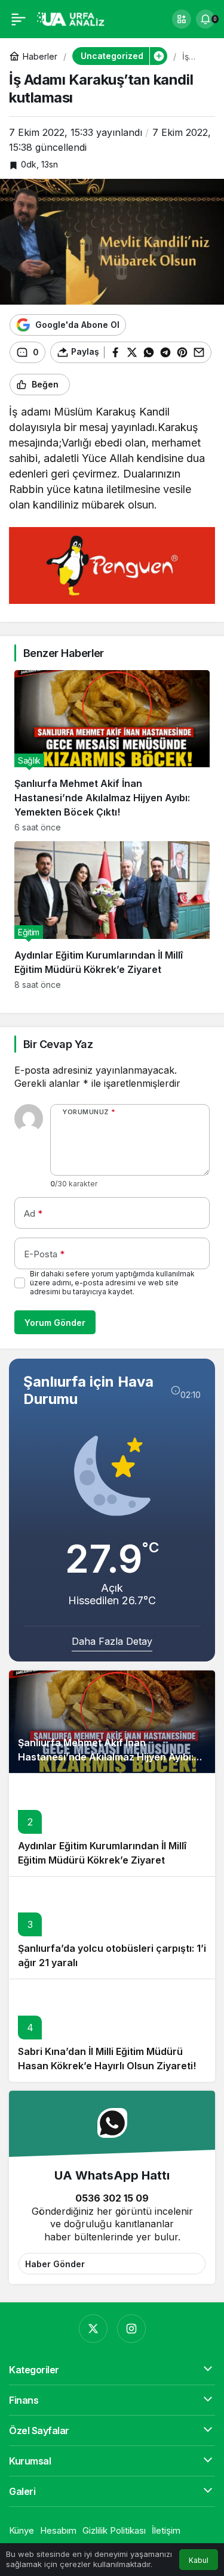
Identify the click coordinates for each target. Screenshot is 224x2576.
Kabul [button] (199, 2560)
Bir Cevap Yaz (58, 1044)
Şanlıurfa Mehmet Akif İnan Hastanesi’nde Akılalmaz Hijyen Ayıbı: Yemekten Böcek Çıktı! (106, 1757)
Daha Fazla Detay (112, 1641)
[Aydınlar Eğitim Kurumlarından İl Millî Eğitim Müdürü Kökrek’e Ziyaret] (112, 915)
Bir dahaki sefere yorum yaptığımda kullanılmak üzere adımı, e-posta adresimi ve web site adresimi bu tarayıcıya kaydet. (112, 1283)
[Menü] (19, 19)
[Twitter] (93, 2329)
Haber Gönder (55, 2264)
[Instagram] (131, 2329)
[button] (182, 19)
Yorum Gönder (55, 1323)
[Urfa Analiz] (74, 18)
